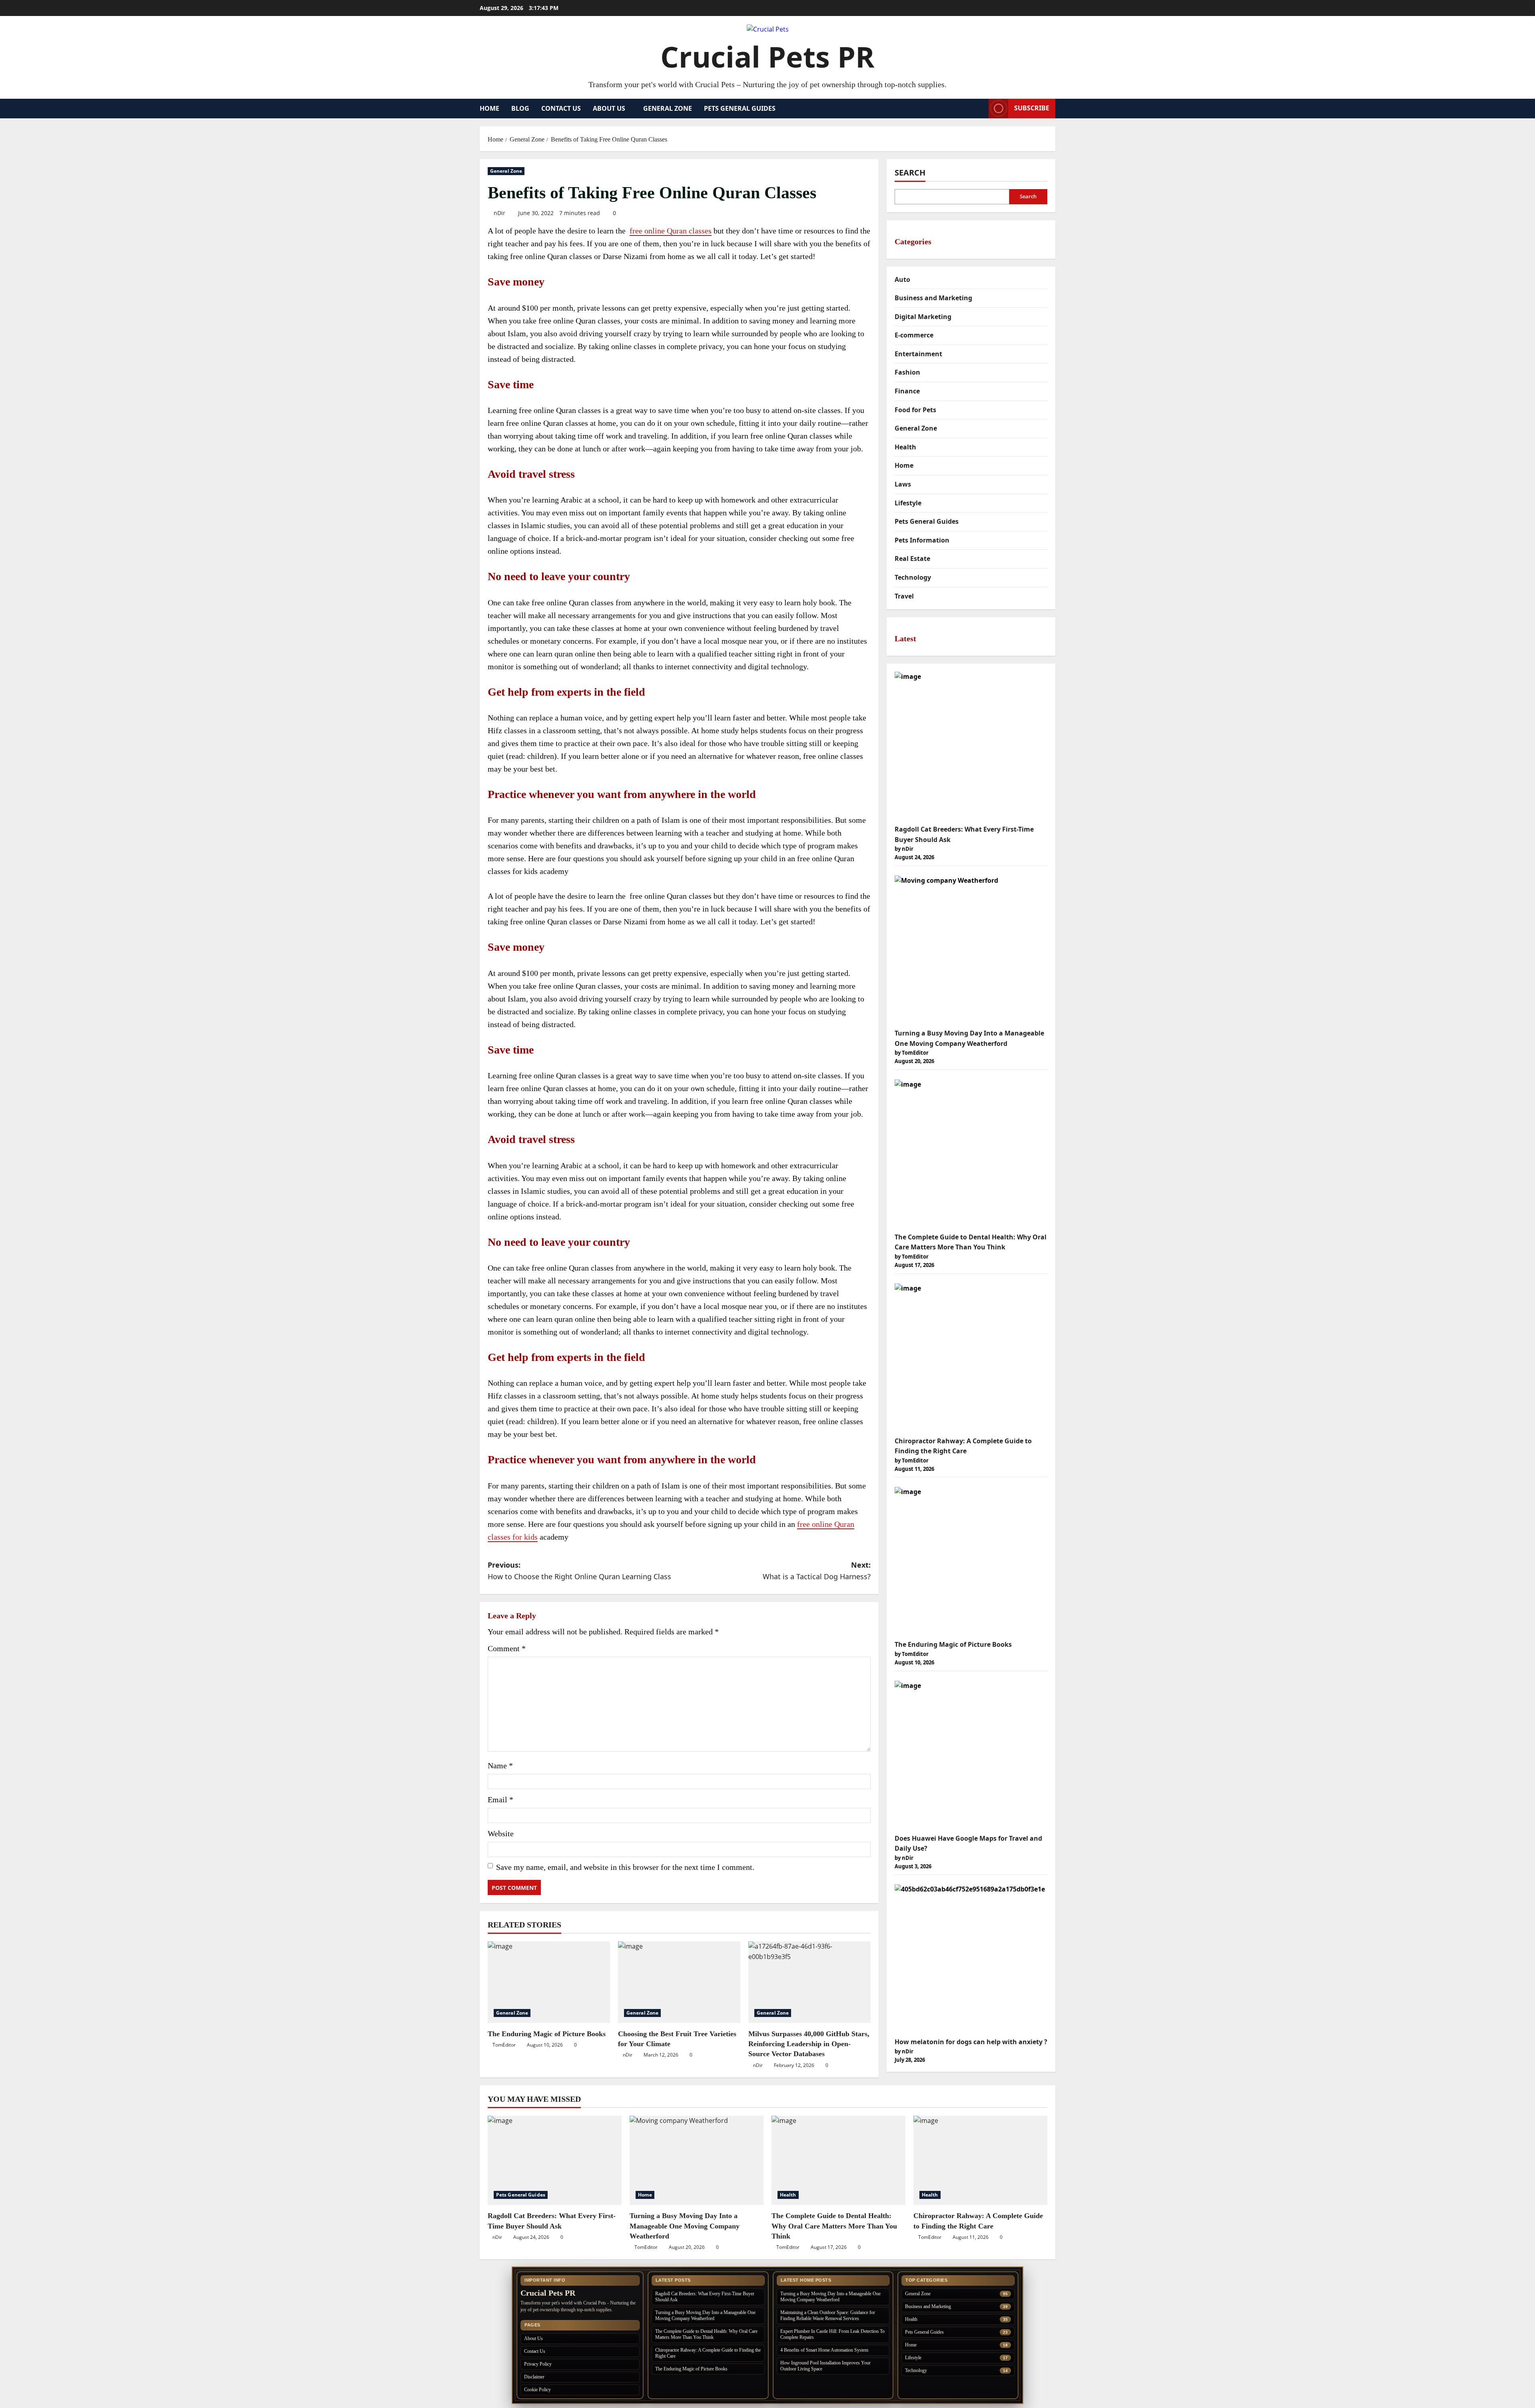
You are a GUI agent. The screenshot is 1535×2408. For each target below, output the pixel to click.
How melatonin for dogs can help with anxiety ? (971, 2042)
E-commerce (914, 335)
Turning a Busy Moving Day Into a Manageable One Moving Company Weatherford (685, 2226)
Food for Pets (915, 410)
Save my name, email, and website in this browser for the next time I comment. (625, 1867)
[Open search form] (980, 109)
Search (910, 173)
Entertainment (918, 354)
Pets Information (922, 540)
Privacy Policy (538, 2364)
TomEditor (504, 2045)
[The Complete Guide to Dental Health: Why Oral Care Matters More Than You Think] (838, 2160)
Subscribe (1032, 108)
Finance (907, 391)
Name (500, 1766)
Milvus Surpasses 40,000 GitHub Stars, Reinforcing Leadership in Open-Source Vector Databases (809, 2044)
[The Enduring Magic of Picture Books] (549, 1982)
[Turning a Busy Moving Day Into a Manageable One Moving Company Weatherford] (697, 2160)
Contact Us (561, 108)
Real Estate (912, 559)
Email (500, 1800)
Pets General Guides (740, 108)
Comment (507, 1648)
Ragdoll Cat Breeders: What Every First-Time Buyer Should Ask (705, 2297)
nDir (499, 213)
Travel (904, 596)
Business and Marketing (933, 298)
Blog (520, 108)
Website (501, 1833)
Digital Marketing (923, 317)
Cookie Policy (537, 2390)
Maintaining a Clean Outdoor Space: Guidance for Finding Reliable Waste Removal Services (828, 2315)
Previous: (579, 1571)
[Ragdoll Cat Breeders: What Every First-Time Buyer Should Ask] (555, 2160)
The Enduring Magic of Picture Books (547, 2034)
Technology (913, 577)
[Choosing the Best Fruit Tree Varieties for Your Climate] (679, 1982)
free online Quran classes (671, 231)
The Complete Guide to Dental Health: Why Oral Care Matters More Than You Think (834, 2226)
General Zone (668, 108)
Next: (817, 1571)
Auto (902, 279)
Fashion (907, 372)
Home (489, 108)
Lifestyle (908, 503)
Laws (903, 484)
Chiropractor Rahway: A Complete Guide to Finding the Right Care (708, 2353)
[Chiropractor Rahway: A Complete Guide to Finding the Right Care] (980, 2160)
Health (905, 447)
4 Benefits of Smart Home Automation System (824, 2350)
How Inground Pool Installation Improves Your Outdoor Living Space (825, 2366)
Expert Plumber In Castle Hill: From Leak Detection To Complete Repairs (832, 2334)
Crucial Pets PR (767, 56)
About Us (609, 108)
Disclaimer (534, 2377)
